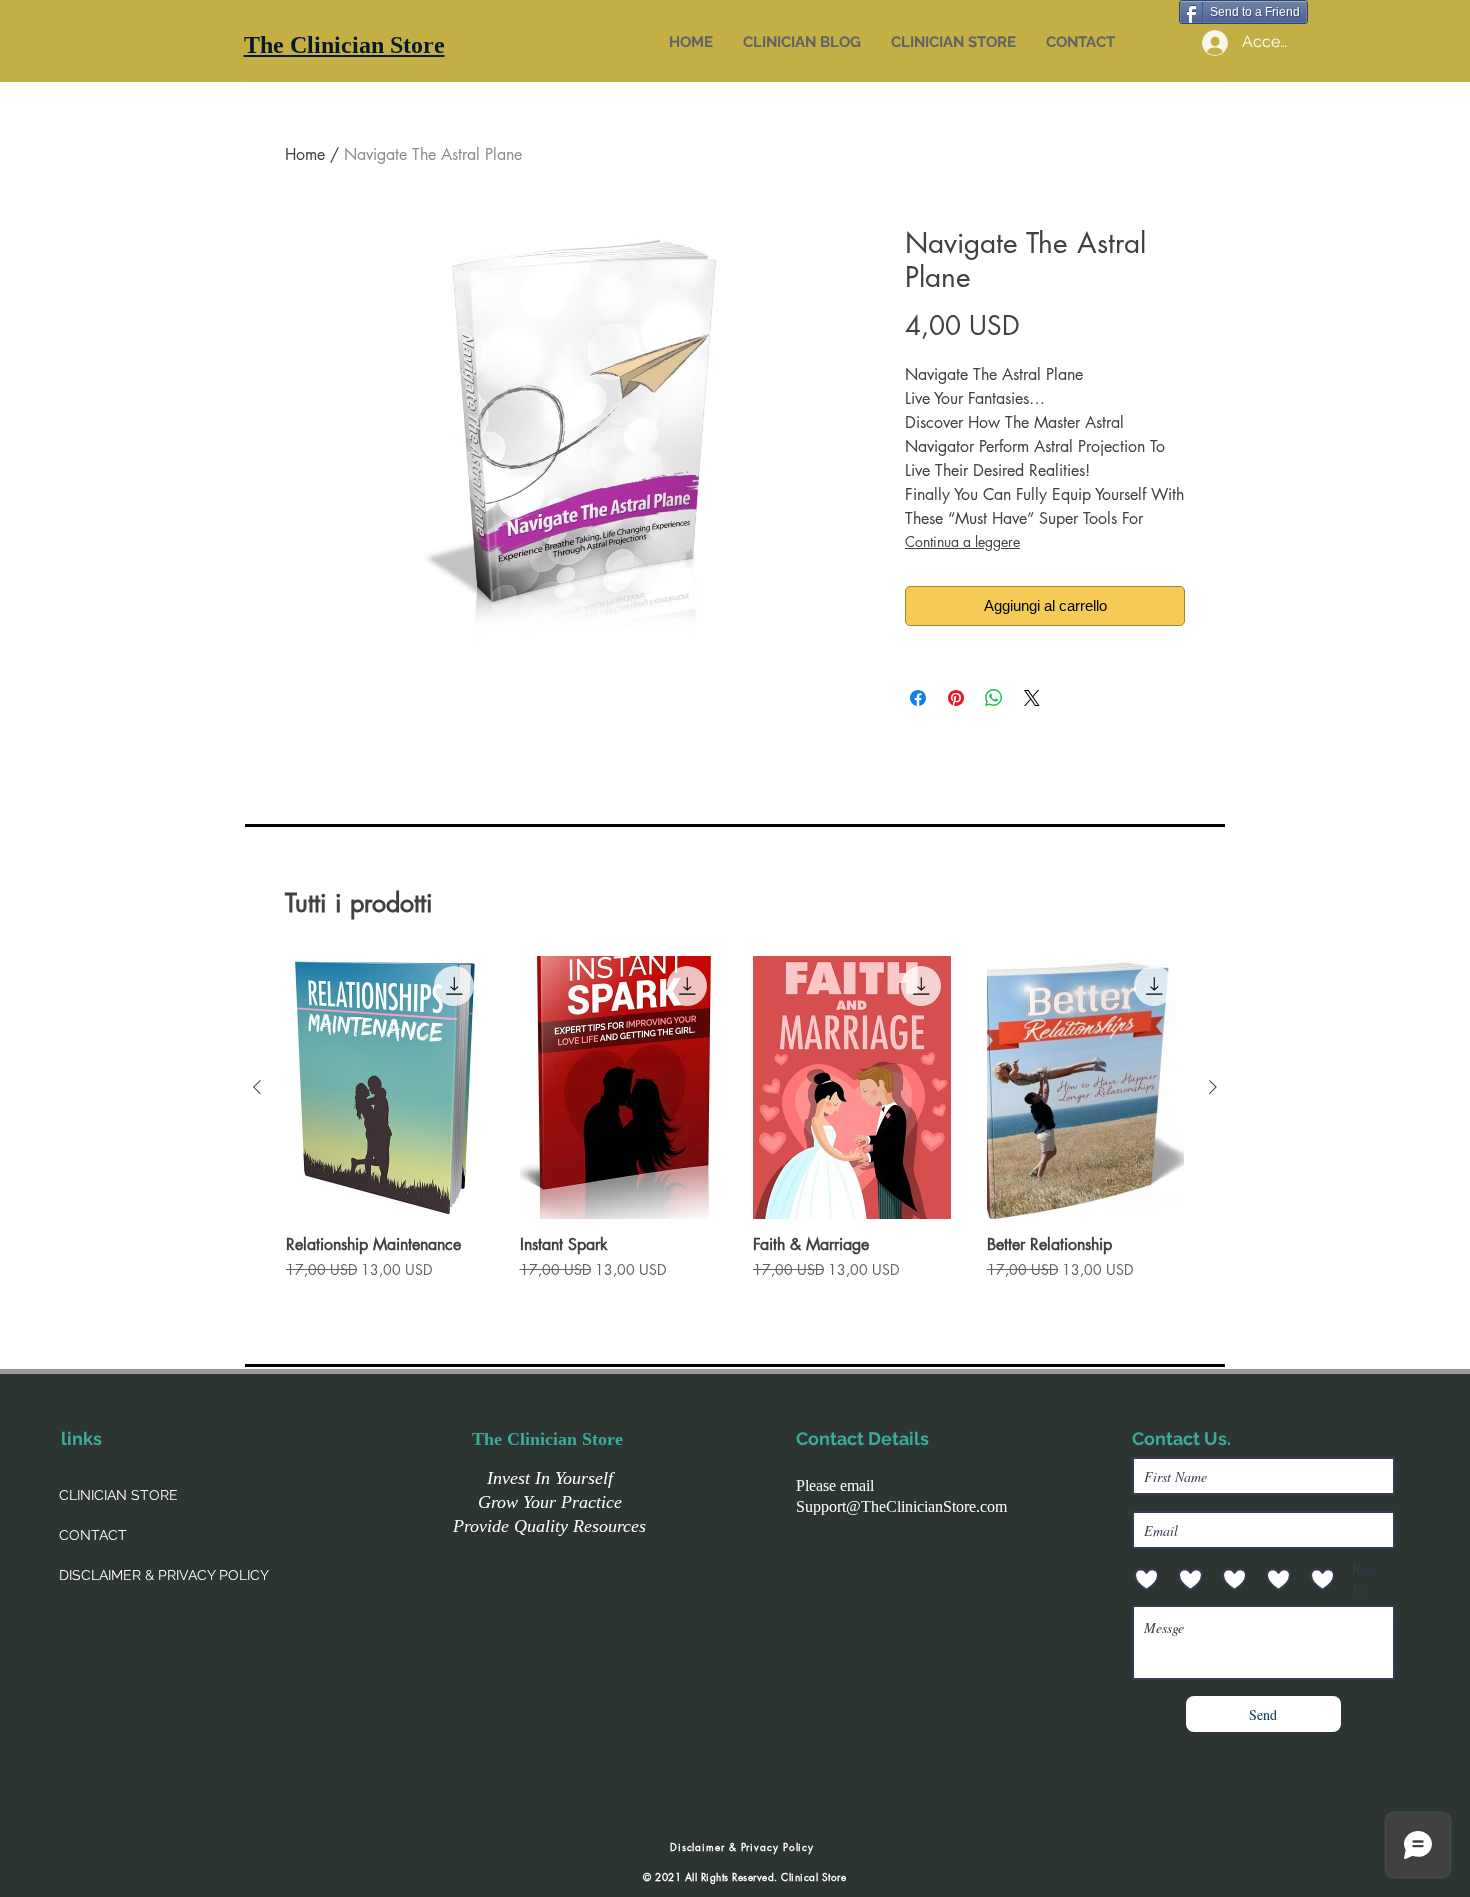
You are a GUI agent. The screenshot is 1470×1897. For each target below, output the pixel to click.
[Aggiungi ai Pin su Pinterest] (956, 698)
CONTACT (93, 1535)
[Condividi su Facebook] (918, 698)
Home (305, 154)
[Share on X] (1032, 698)
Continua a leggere (962, 541)
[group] (735, 1128)
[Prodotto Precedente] (257, 1087)
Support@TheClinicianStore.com (901, 1506)
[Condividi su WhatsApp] (994, 698)
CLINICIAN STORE (118, 1495)
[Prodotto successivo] (1213, 1087)
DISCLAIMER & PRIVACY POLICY (164, 1575)
